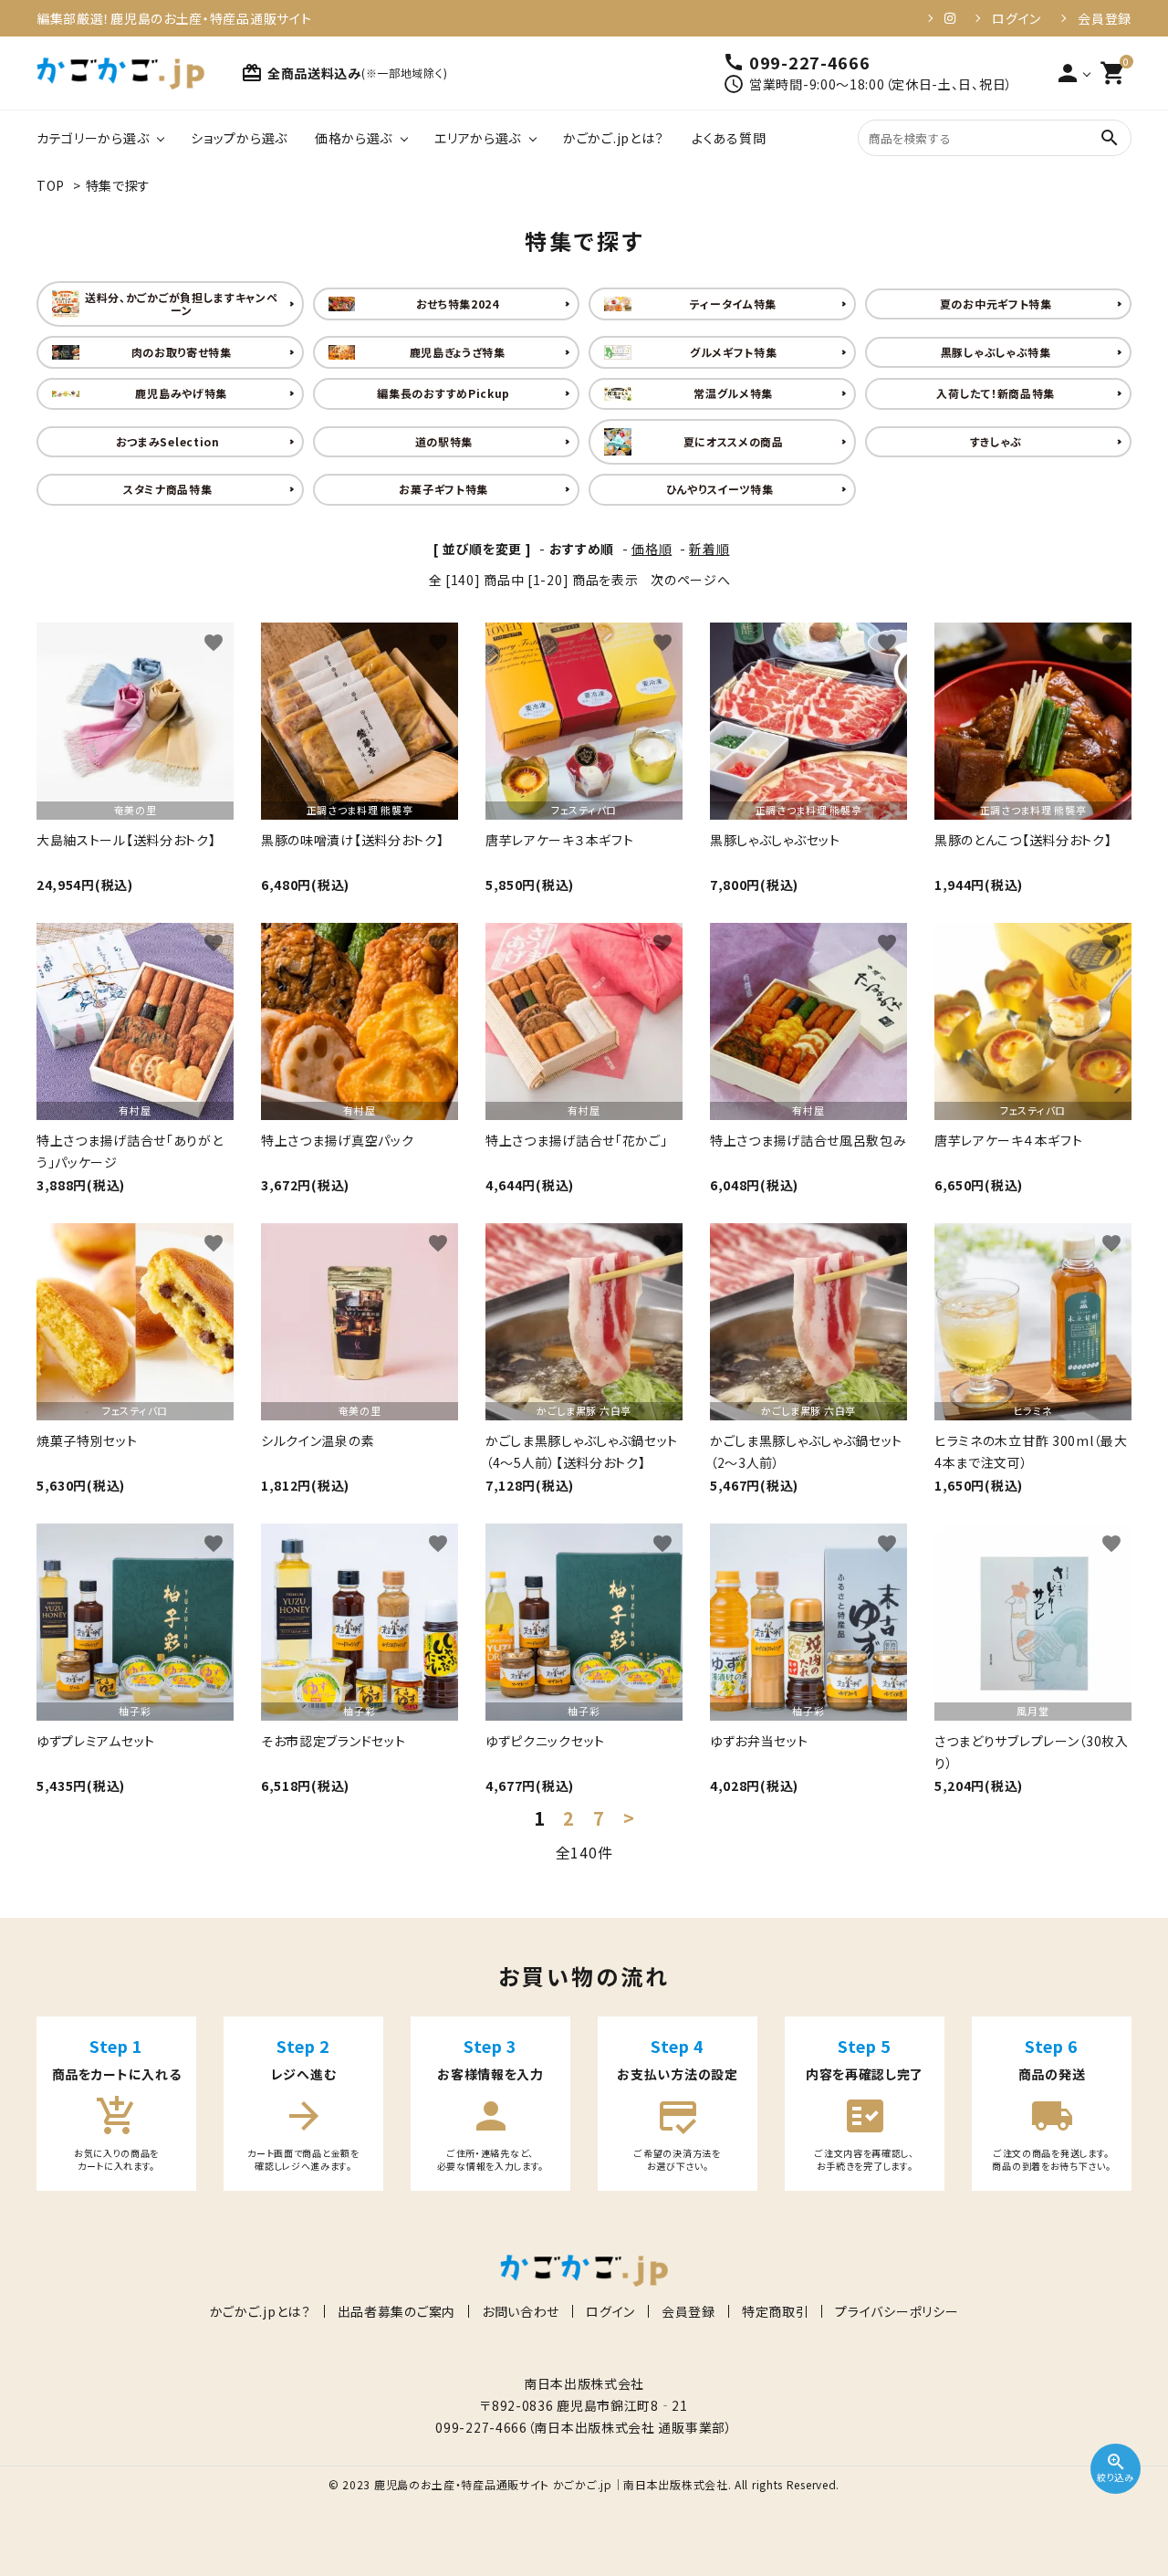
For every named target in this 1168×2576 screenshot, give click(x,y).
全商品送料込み (344, 73)
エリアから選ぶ (478, 138)
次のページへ (690, 580)
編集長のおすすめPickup (443, 393)
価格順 (652, 549)
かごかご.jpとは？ (614, 138)
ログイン (1017, 18)
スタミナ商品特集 (168, 489)
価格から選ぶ (354, 138)
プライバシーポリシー (897, 2311)
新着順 (709, 549)
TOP (51, 185)
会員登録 (1105, 18)
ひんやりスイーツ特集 (720, 489)
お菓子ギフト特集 (443, 489)
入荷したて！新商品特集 (996, 393)
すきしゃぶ (996, 441)
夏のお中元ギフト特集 (996, 304)
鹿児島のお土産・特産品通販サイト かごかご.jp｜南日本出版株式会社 (551, 2484)
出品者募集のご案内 (396, 2311)
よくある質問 (729, 138)
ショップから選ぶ (239, 138)
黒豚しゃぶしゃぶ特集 (996, 352)
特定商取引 (776, 2311)
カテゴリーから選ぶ (93, 138)
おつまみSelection (168, 441)
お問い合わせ (521, 2311)
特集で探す (119, 185)
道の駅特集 (444, 441)
